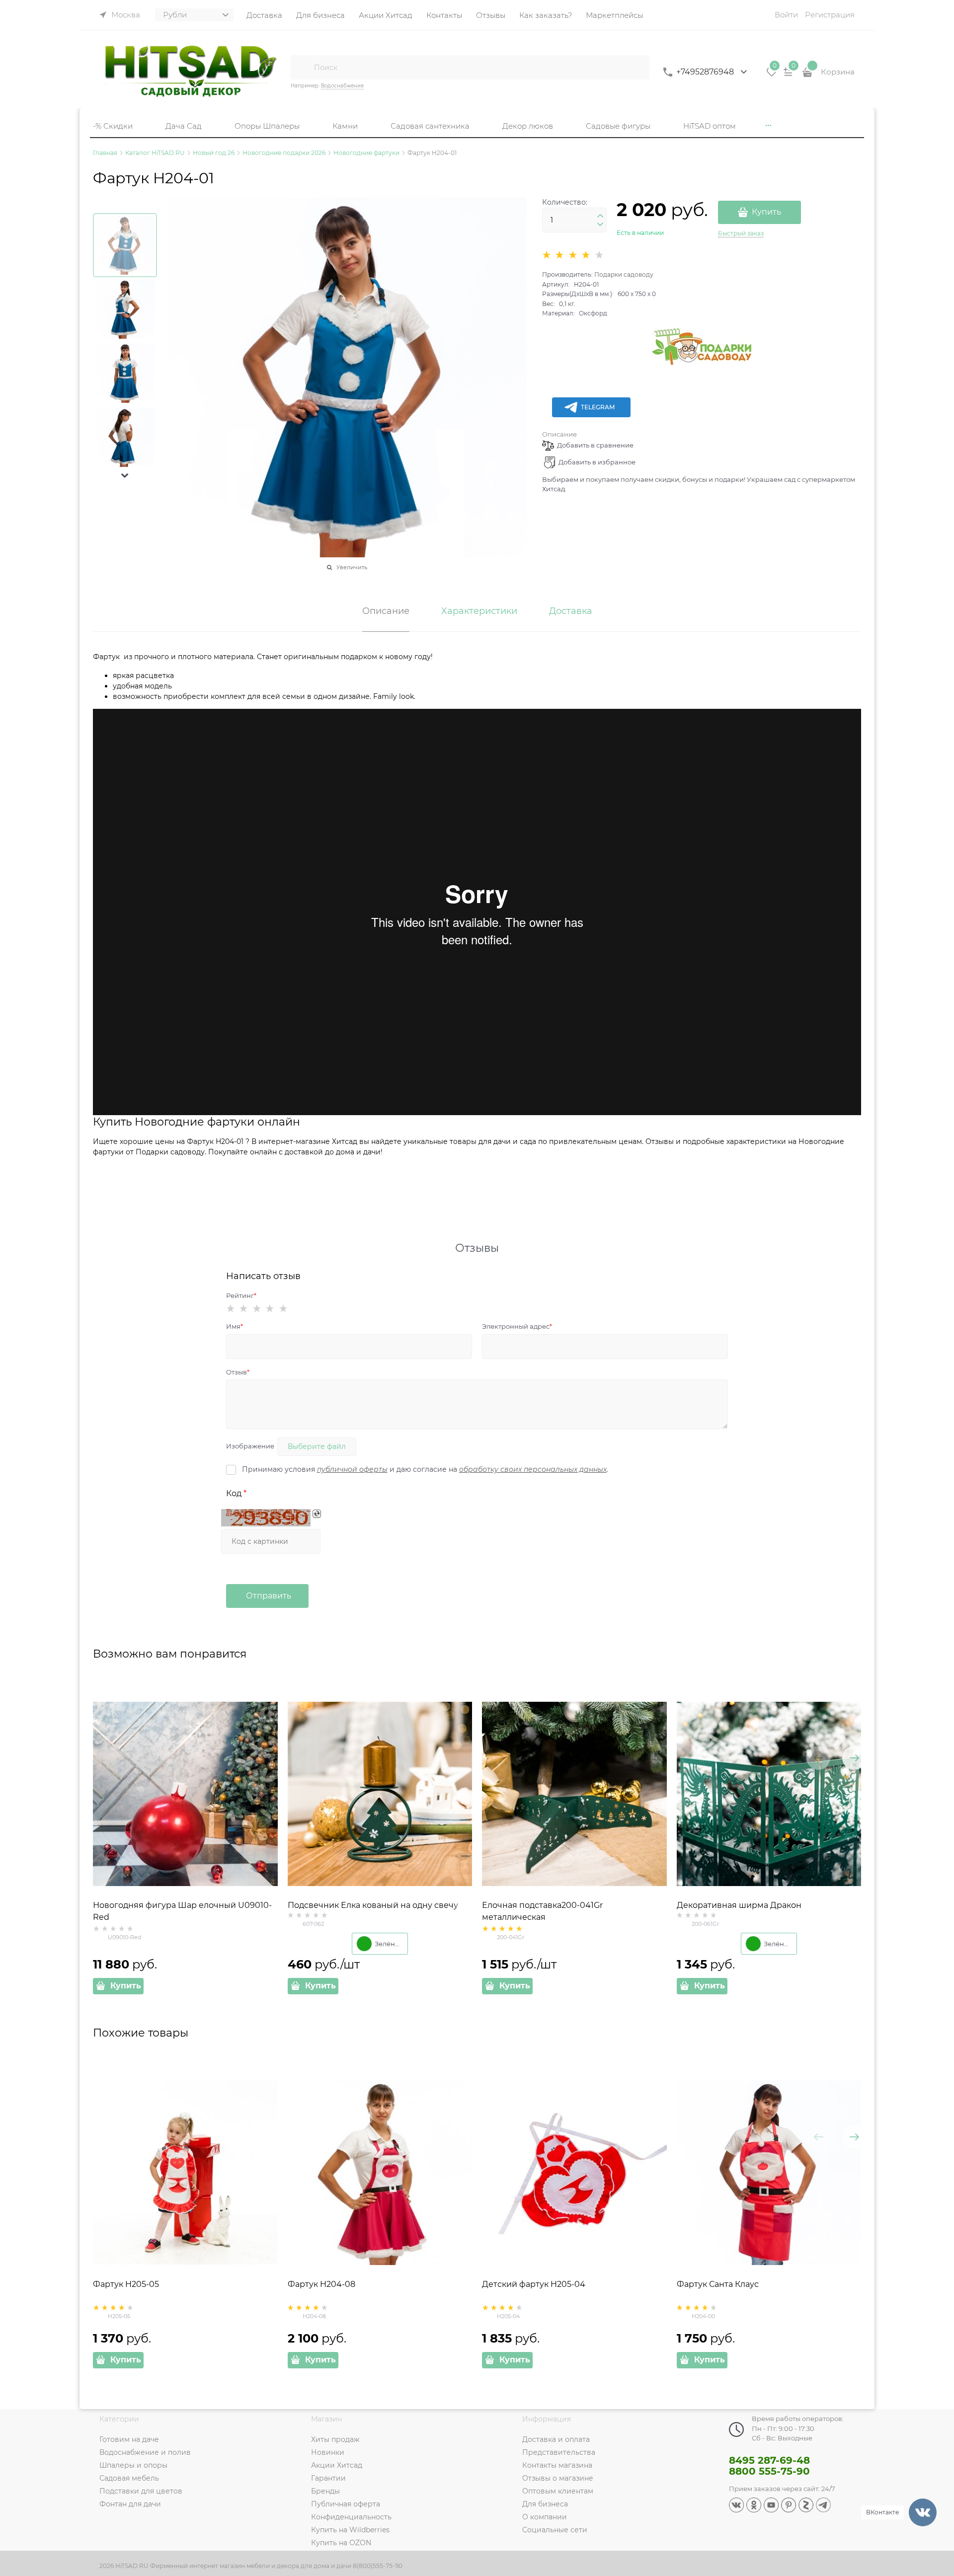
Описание (559, 434)
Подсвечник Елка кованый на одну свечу (373, 1905)
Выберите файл (317, 1446)
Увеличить (352, 567)
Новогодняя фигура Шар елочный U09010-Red (182, 1911)
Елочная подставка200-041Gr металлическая (542, 1911)
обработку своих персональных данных (533, 1469)
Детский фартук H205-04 (534, 2284)
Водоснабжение (342, 86)
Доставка (571, 611)
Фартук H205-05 (126, 2284)
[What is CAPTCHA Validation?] (266, 1518)
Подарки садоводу (624, 274)
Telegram (598, 407)
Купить (766, 212)
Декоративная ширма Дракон (739, 1905)
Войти (786, 15)
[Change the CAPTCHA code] (317, 1514)
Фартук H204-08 (321, 2284)
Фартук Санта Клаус (718, 2284)
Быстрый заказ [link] (741, 233)
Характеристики (479, 611)
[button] (125, 475)
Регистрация (830, 15)
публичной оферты (352, 1469)
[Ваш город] (937, 2457)
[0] (772, 76)
